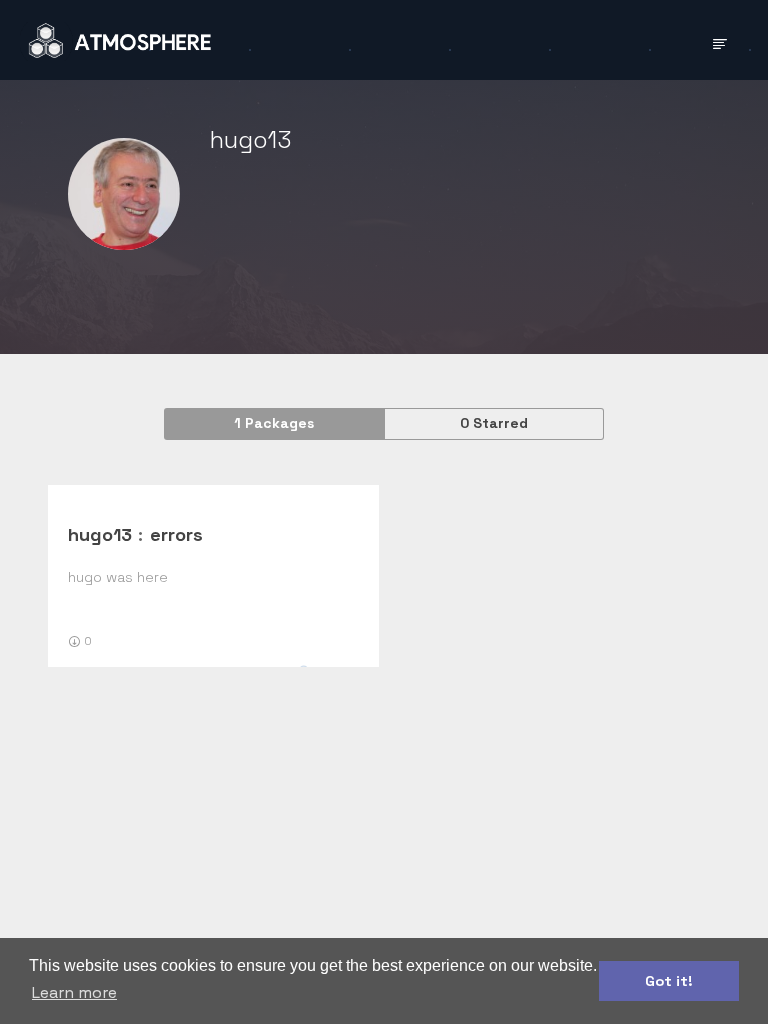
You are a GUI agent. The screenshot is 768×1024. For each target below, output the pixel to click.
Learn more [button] (74, 992)
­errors (176, 534)
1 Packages (274, 423)
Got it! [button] (669, 981)
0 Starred (494, 423)
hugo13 (100, 534)
